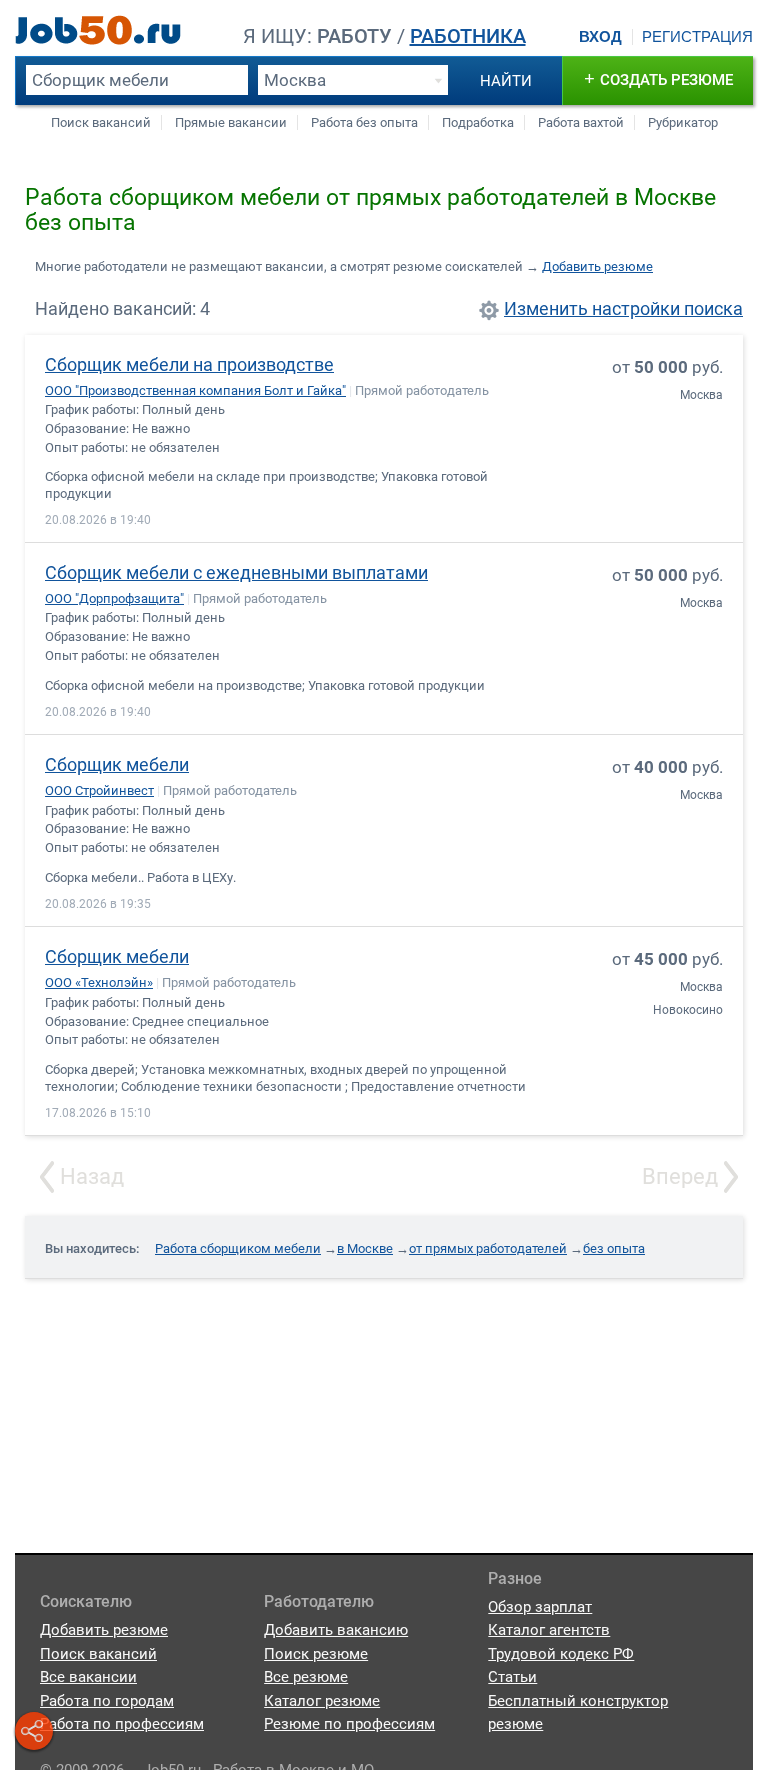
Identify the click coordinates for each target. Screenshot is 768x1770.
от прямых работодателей (488, 1248)
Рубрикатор (683, 122)
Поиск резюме (316, 1654)
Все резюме (306, 1677)
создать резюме (658, 78)
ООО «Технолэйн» (99, 982)
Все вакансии (88, 1677)
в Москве (365, 1248)
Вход (600, 37)
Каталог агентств (549, 1630)
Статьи (512, 1677)
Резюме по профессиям (349, 1724)
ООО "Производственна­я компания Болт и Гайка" (195, 390)
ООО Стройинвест (99, 790)
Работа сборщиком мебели (238, 1248)
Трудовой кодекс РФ (561, 1654)
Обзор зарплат (540, 1607)
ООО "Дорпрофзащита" (114, 598)
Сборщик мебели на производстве (189, 364)
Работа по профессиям (122, 1724)
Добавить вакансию (336, 1630)
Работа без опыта (364, 122)
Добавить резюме (597, 266)
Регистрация (697, 37)
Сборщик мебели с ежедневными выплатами (236, 572)
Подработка (478, 122)
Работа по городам (107, 1701)
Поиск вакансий (101, 122)
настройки (636, 309)
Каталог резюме (322, 1701)
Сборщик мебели (117, 764)
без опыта (614, 1248)
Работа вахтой (581, 122)
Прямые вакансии (231, 122)
